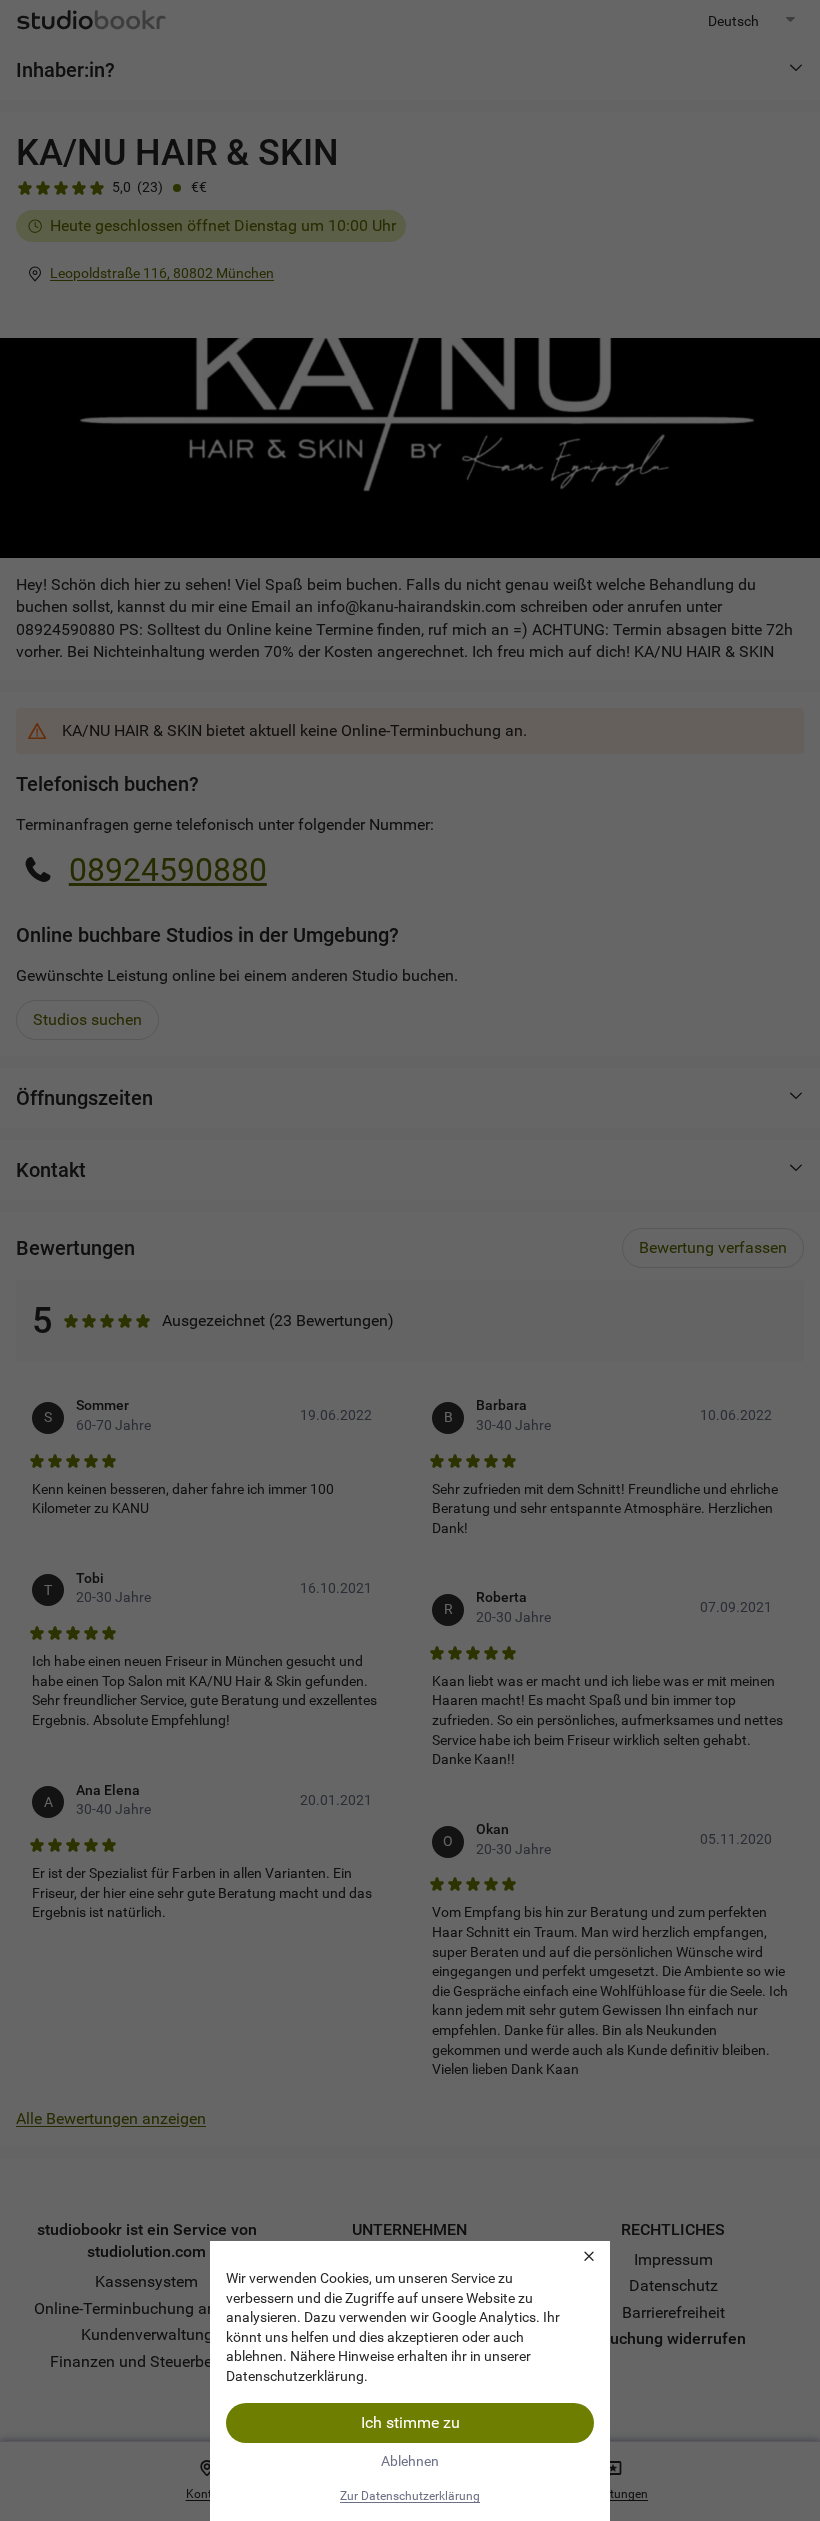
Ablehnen (410, 2461)
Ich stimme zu (410, 2422)
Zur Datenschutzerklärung (410, 2496)
